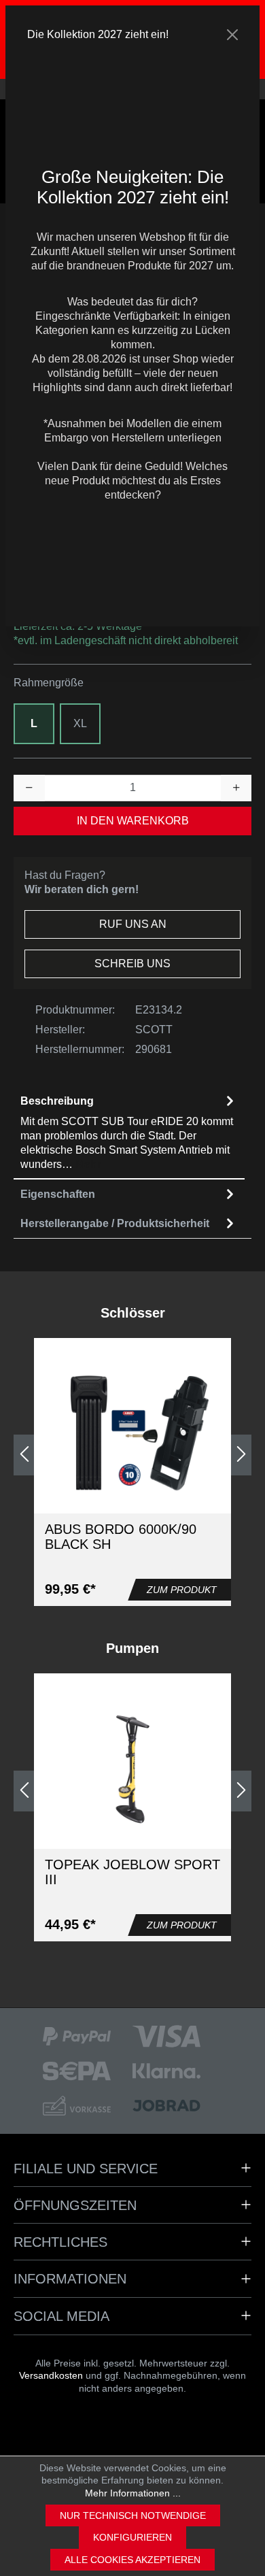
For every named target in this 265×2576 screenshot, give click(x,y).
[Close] (232, 35)
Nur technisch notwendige (133, 2515)
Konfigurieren (132, 2537)
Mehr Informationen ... (133, 2493)
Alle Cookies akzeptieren (132, 2560)
